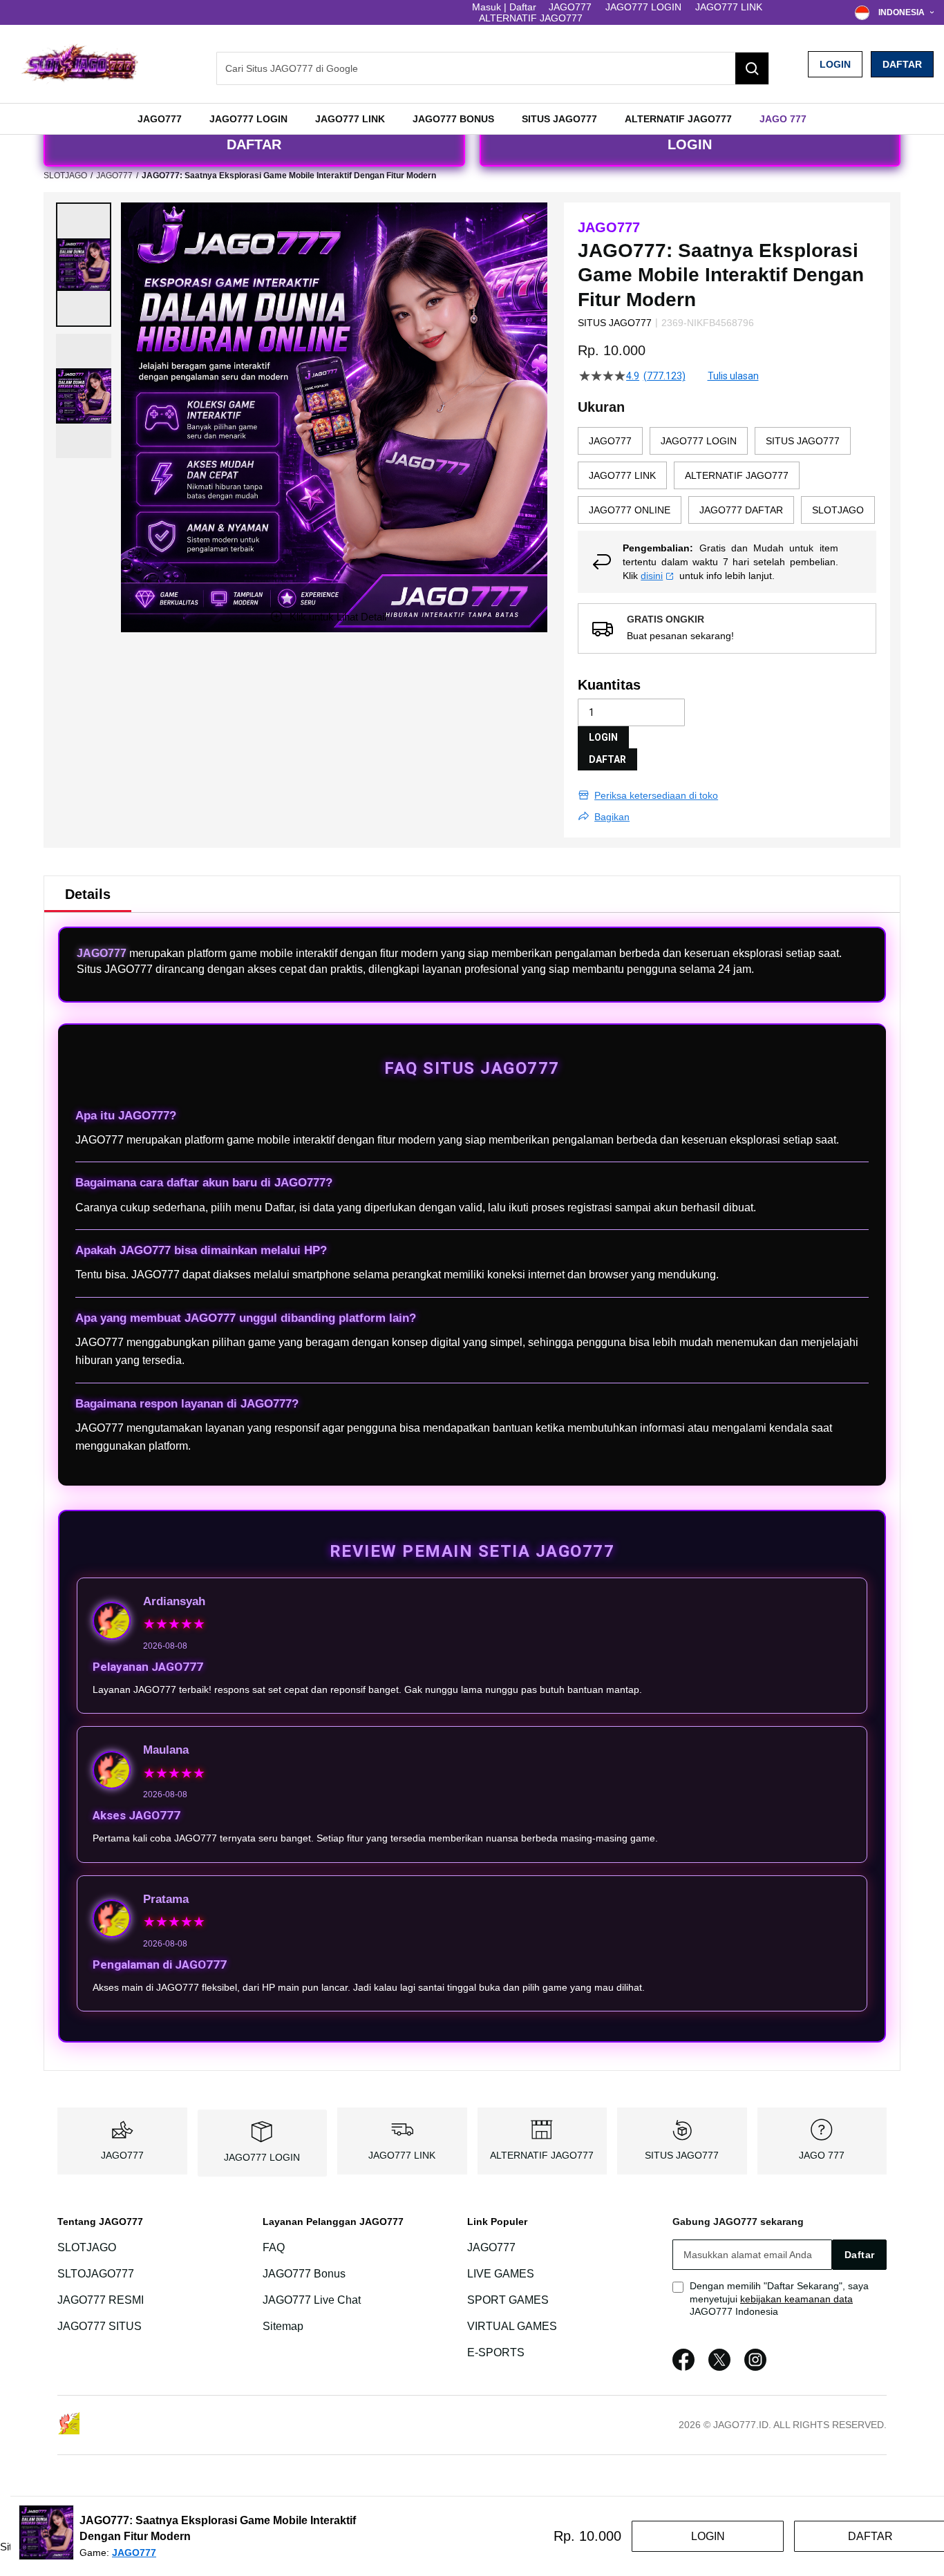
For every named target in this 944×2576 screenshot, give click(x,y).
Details (88, 894)
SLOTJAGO (65, 176)
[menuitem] (160, 119)
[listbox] (727, 479)
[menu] (472, 119)
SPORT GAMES (508, 2300)
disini (652, 576)
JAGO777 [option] (610, 441)
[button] (84, 265)
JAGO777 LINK (729, 7)
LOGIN (835, 64)
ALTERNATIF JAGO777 (531, 18)
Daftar (902, 64)
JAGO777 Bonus (304, 2274)
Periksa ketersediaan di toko (656, 795)
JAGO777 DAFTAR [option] (741, 510)
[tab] (88, 894)
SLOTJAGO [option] (838, 510)
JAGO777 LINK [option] (622, 475)
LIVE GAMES (501, 2274)
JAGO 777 (822, 2155)
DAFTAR (254, 144)
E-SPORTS (496, 2352)
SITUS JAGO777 (682, 2155)
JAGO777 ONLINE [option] (630, 510)
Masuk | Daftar (504, 7)
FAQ (274, 2247)
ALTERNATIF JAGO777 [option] (737, 475)
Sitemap (283, 2326)
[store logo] (79, 64)
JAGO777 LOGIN (643, 7)
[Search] (752, 68)
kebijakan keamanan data (796, 2299)
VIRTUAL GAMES (512, 2326)
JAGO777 (570, 7)
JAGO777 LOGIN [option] (699, 441)
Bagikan (612, 817)
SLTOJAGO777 (96, 2274)
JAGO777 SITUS (100, 2326)
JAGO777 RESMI (101, 2300)
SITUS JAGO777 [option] (803, 441)
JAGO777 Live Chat (312, 2300)
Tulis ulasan (733, 376)
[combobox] (493, 68)
